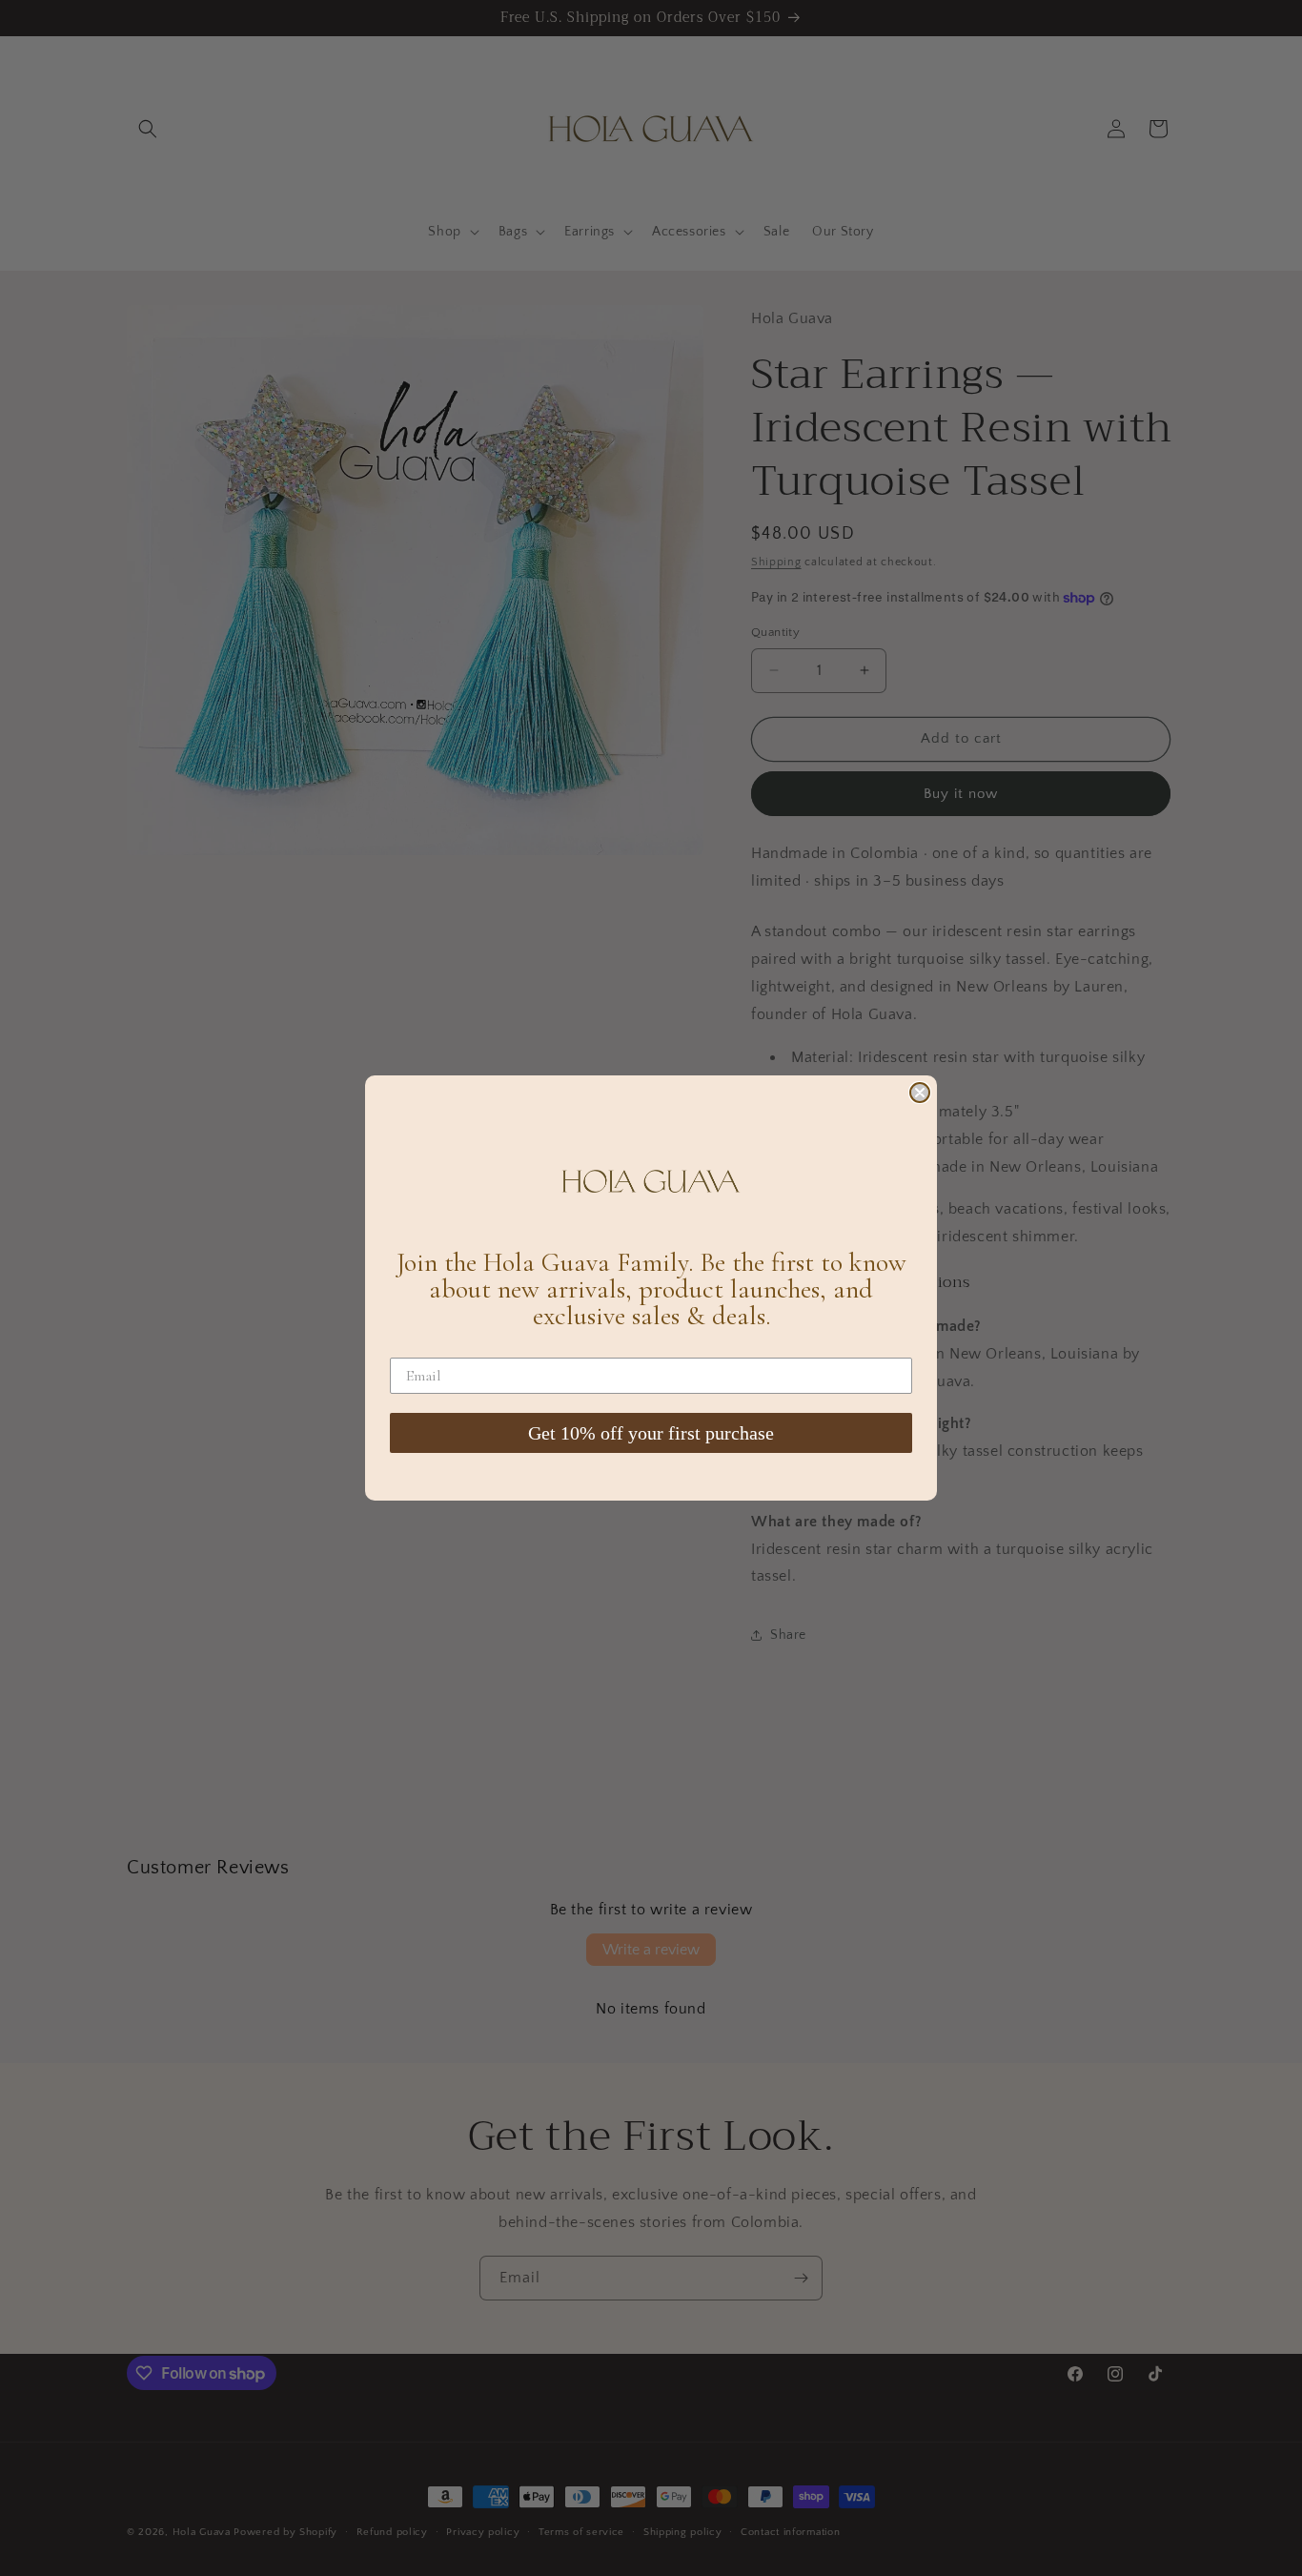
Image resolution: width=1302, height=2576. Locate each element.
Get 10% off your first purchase (651, 1433)
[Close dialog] (920, 1093)
